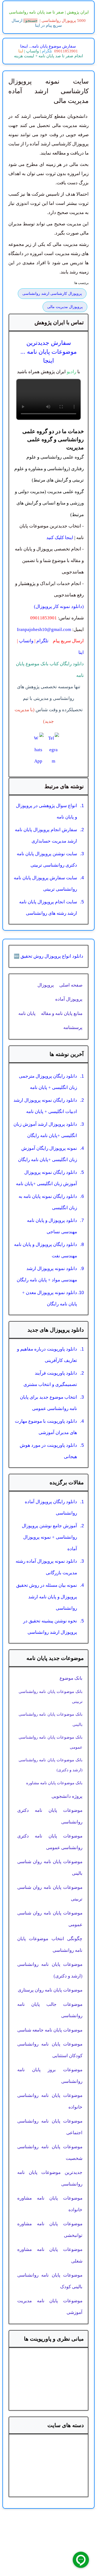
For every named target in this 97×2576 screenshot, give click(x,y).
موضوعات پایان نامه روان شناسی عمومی (50, 1919)
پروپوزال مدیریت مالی (65, 307)
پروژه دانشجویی (67, 1796)
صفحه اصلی (71, 985)
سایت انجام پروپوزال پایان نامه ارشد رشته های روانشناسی (48, 908)
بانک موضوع (71, 1678)
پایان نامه (27, 1013)
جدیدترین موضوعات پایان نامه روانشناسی (50, 2178)
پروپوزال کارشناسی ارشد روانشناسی (52, 294)
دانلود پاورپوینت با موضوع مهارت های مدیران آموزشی (46, 1427)
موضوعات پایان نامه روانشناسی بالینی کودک (50, 2281)
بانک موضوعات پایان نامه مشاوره (54, 1783)
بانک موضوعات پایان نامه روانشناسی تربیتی (51, 1697)
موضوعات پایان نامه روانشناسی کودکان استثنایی (50, 2050)
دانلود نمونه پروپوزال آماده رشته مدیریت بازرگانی (46, 1567)
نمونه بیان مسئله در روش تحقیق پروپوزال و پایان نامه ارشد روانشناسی (47, 1597)
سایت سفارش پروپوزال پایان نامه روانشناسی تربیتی (45, 884)
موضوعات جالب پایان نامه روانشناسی (50, 2010)
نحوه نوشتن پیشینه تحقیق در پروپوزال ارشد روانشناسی (50, 1627)
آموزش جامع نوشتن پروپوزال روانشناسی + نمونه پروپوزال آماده (49, 1537)
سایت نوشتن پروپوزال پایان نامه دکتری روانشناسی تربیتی (47, 860)
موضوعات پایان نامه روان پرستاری (50, 1990)
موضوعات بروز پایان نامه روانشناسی (50, 2076)
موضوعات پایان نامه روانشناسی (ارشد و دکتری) (50, 1970)
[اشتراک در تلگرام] (53, 750)
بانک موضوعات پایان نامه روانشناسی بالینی (51, 1719)
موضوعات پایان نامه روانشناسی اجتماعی (50, 2127)
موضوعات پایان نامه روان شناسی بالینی (50, 1867)
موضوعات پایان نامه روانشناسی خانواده (50, 2101)
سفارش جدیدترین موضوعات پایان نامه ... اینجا (49, 352)
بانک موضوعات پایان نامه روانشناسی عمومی (51, 1742)
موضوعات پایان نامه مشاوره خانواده (50, 2204)
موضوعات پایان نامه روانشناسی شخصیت (50, 2153)
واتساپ (32, 51)
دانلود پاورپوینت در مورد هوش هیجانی (48, 1451)
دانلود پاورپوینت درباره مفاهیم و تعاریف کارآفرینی (47, 1355)
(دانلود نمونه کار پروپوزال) (59, 607)
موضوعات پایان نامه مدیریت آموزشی (50, 2307)
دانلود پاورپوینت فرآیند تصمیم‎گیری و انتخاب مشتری (50, 1379)
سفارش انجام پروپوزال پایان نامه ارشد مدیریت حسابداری (46, 836)
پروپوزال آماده (69, 999)
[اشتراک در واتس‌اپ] (38, 750)
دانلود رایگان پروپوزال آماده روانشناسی (51, 1508)
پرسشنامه (73, 1028)
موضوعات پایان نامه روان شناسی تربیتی (50, 1893)
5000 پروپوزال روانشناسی (64, 21)
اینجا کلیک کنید (60, 538)
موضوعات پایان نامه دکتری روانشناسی (50, 1816)
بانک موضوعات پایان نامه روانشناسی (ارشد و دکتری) (51, 1765)
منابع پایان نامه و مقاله (62, 1013)
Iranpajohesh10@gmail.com (44, 629)
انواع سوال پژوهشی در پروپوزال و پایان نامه (46, 811)
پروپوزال (46, 985)
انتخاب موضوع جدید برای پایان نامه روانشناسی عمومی (48, 1403)
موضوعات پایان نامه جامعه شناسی (50, 2030)
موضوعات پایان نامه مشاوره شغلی (50, 2255)
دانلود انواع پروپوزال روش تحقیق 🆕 (48, 956)
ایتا (21, 51)
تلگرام (46, 51)
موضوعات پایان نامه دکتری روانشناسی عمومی (50, 1842)
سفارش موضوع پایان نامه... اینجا (48, 46)
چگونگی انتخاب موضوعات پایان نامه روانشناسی (50, 1944)
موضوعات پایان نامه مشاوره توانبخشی (50, 2230)
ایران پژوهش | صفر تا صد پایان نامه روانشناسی (49, 12)
